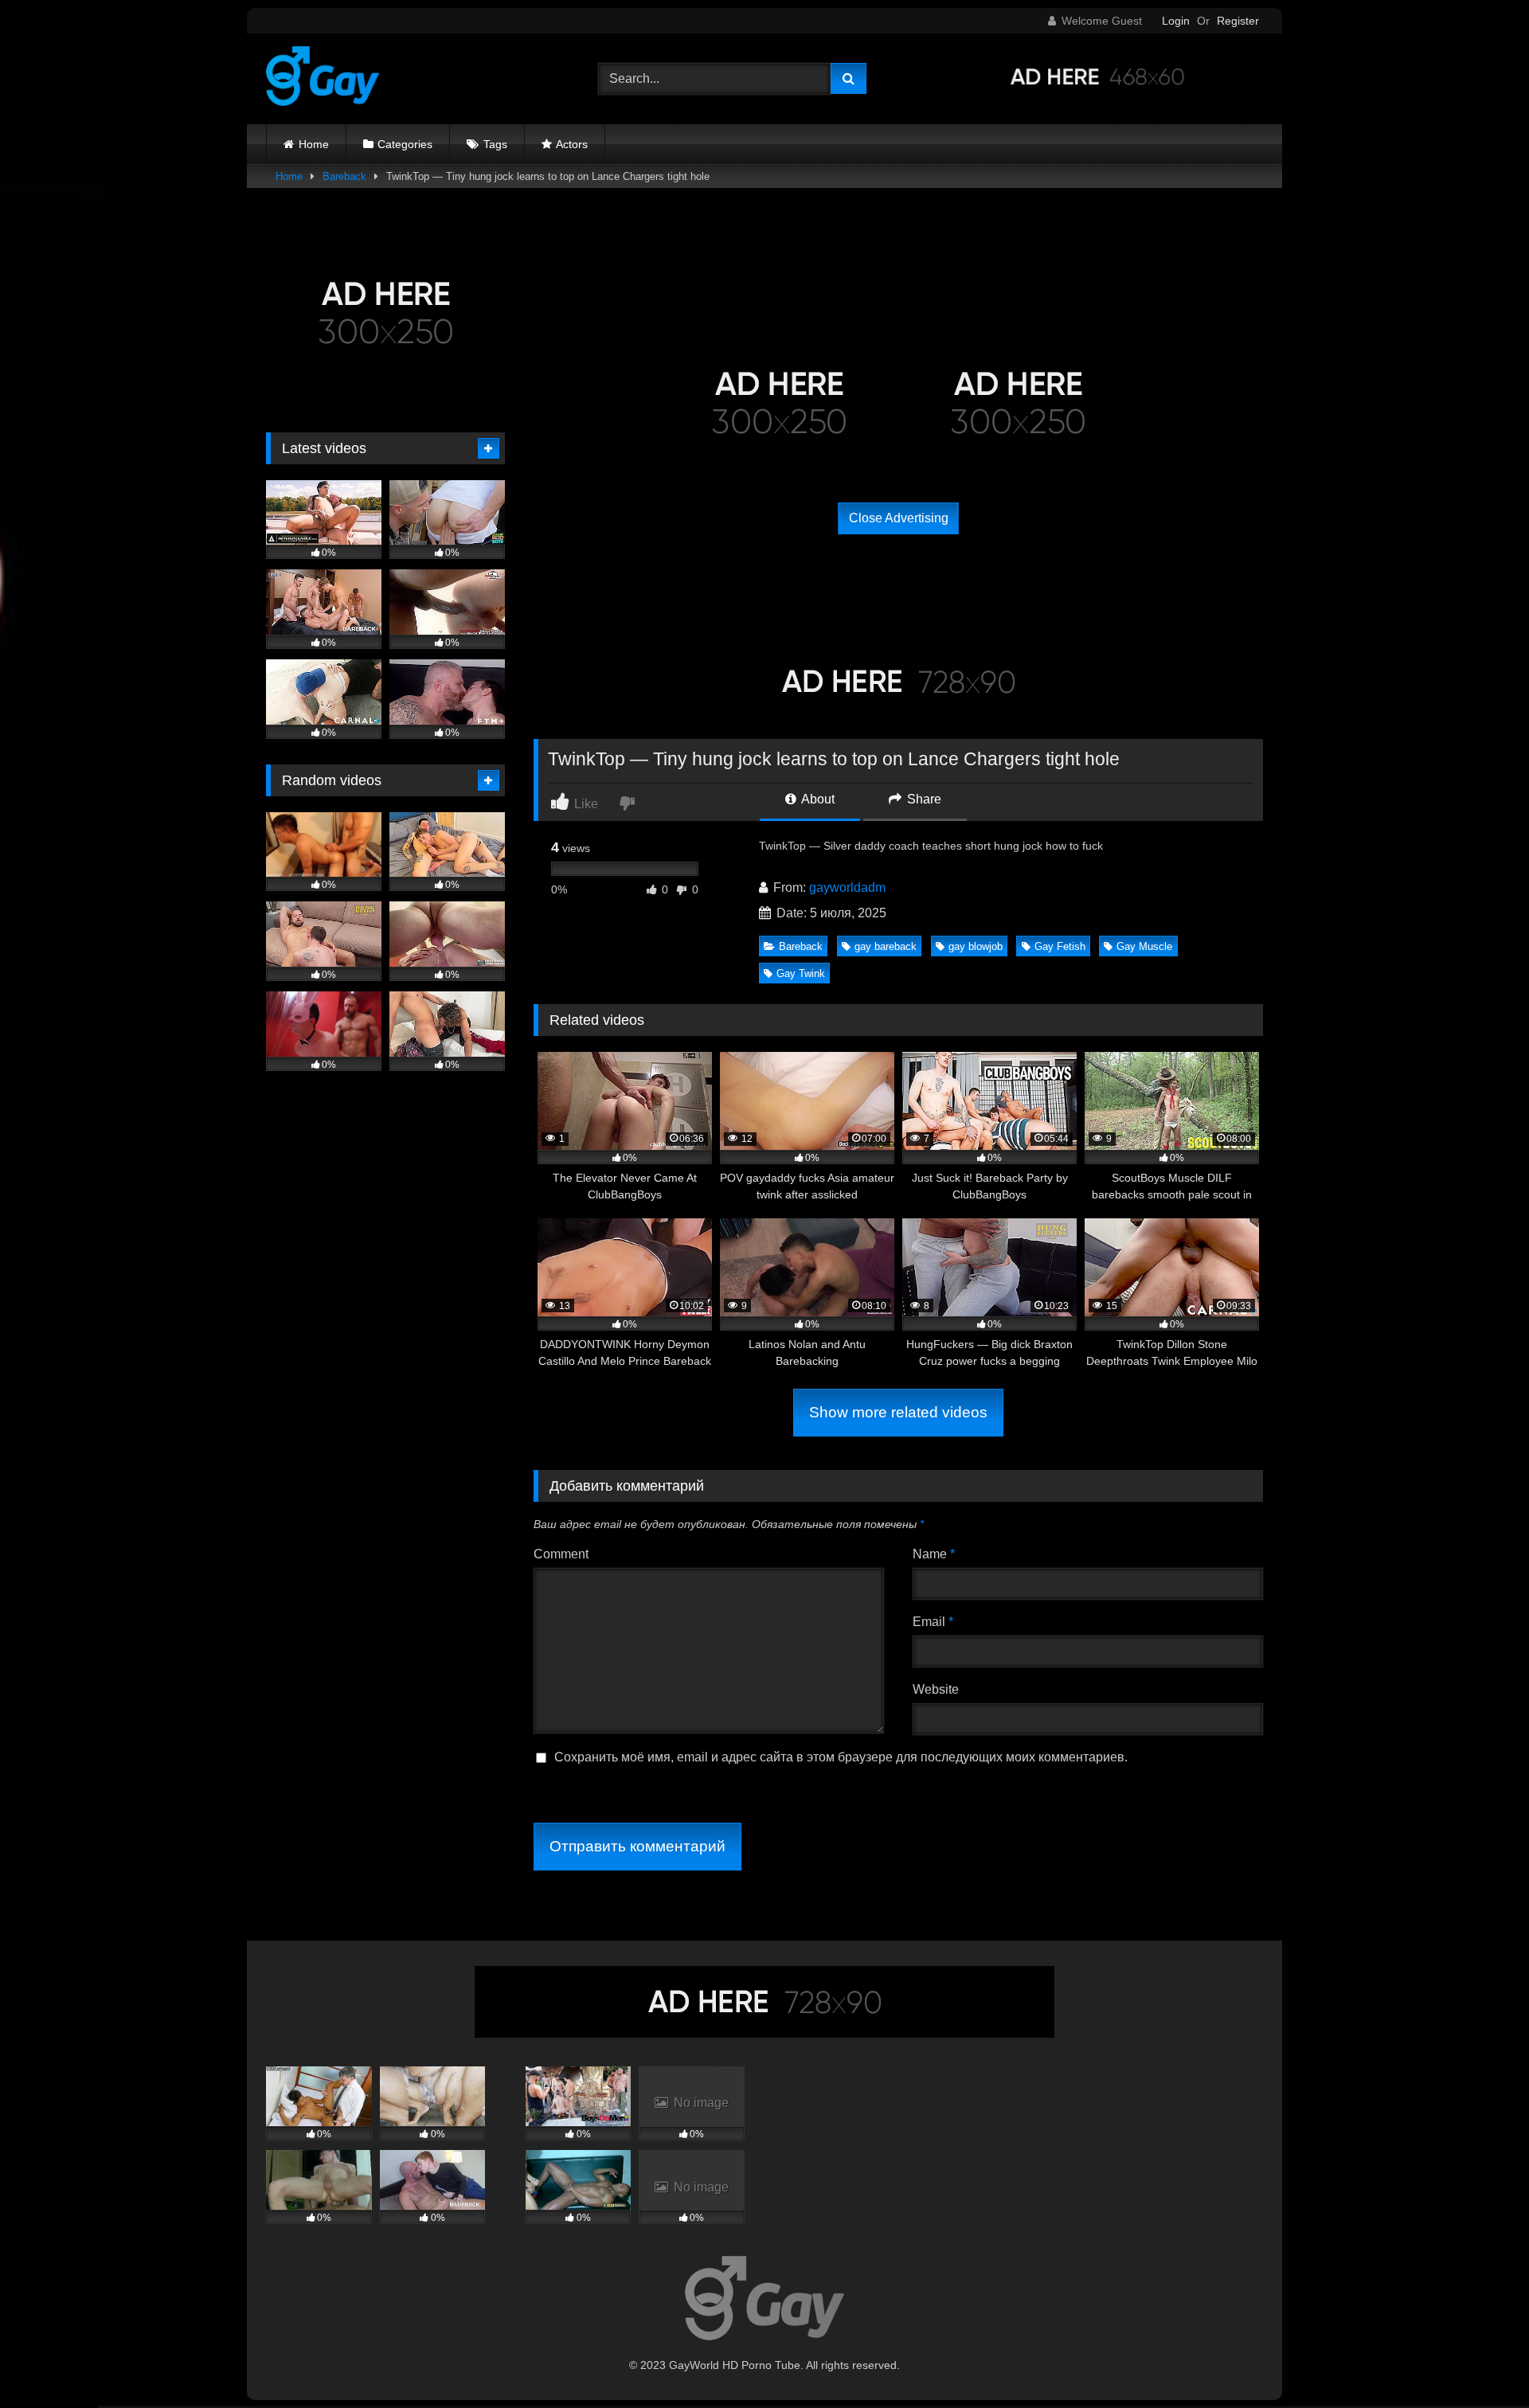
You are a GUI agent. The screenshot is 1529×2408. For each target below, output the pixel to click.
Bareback (344, 176)
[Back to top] (1480, 2361)
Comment (561, 1554)
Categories (405, 144)
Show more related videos (898, 1412)
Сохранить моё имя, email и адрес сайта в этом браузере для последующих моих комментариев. (841, 1757)
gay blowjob (976, 946)
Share (923, 799)
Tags (495, 144)
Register (1238, 21)
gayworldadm (847, 887)
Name (934, 1554)
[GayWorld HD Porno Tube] (323, 79)
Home (314, 144)
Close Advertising (899, 518)
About (817, 799)
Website (936, 1689)
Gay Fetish (1060, 946)
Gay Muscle (1144, 946)
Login (1176, 21)
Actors (572, 144)
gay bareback (886, 946)
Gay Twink (801, 973)
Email (933, 1622)
